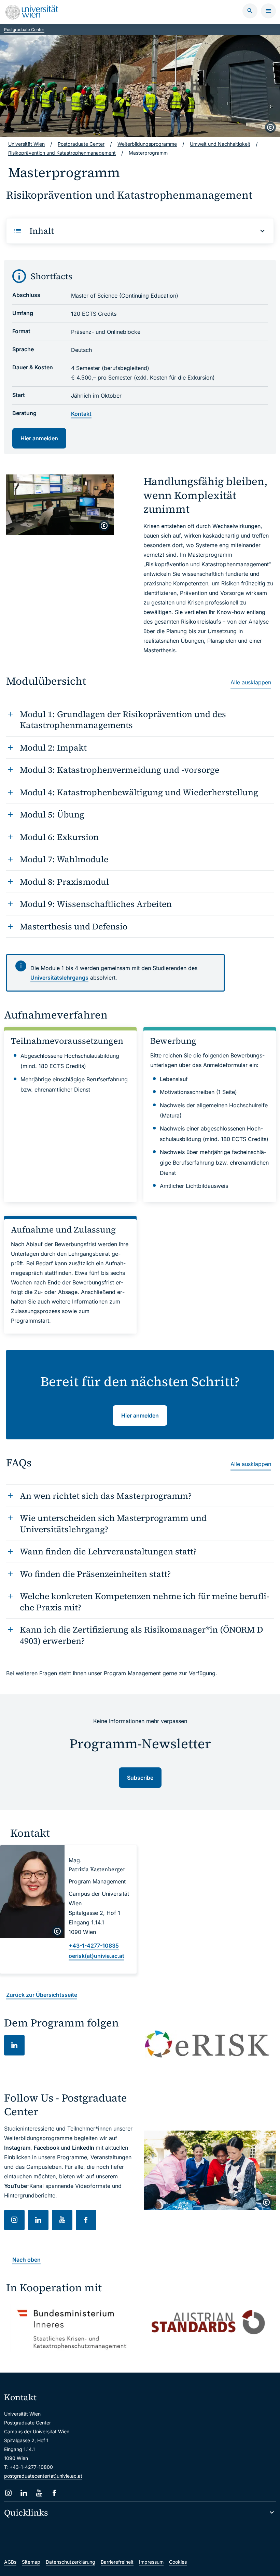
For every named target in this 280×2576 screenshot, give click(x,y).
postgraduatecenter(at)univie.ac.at (43, 2476)
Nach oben (26, 2260)
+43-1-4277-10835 (94, 1946)
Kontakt (81, 414)
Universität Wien (26, 144)
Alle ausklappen (251, 682)
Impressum (151, 2562)
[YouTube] (39, 2493)
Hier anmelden (39, 438)
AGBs (10, 2562)
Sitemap (31, 2562)
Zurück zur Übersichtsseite (42, 1995)
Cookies (178, 2562)
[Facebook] (54, 2493)
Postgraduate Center (24, 30)
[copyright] (270, 127)
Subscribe (140, 1778)
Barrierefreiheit (117, 2562)
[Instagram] (8, 2493)
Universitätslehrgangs (59, 978)
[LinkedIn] (24, 2493)
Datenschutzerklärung (71, 2562)
